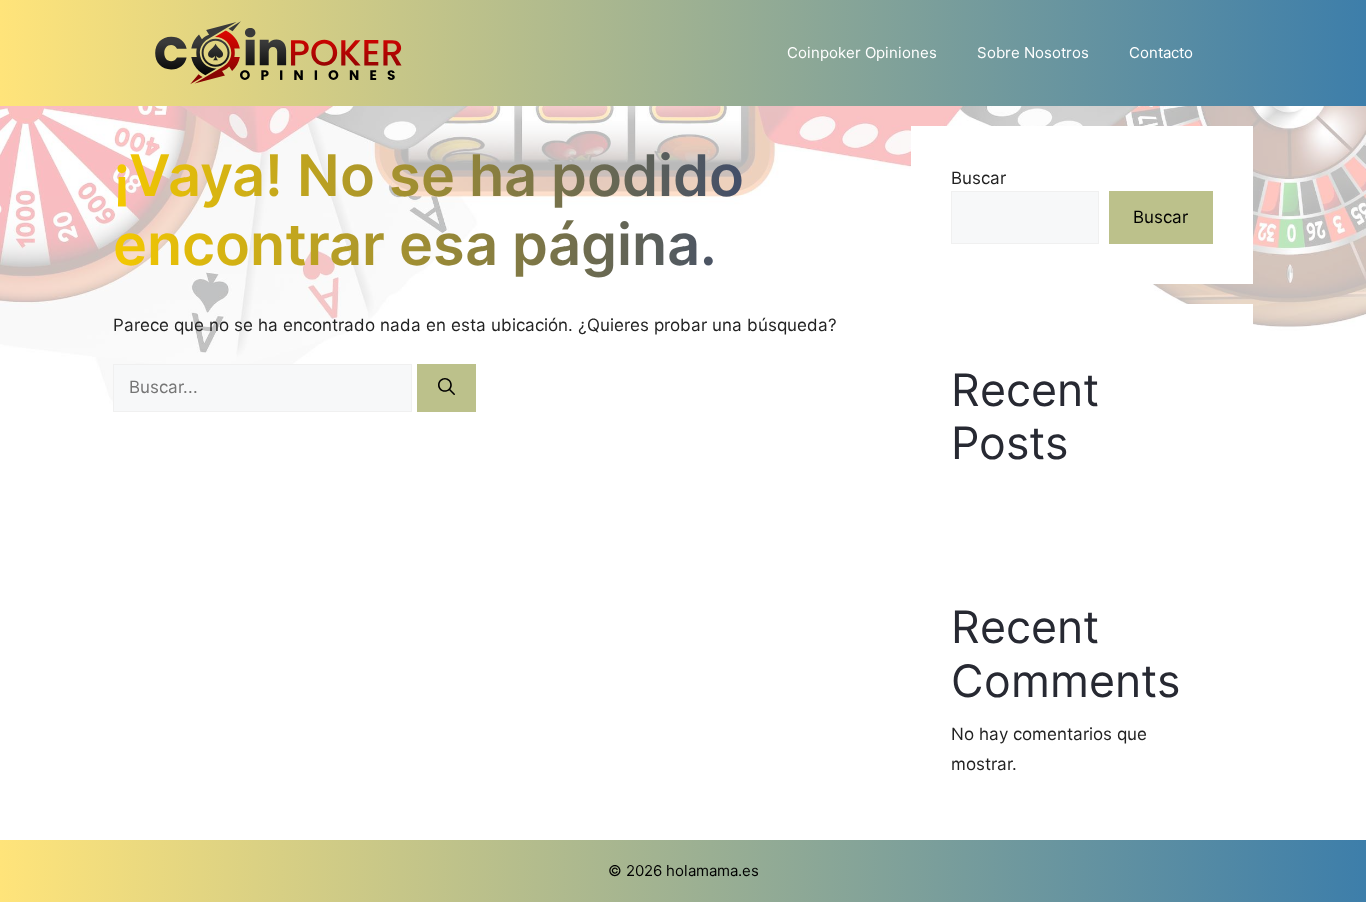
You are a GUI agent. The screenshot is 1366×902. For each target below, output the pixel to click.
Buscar (978, 178)
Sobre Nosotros (1033, 52)
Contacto (1161, 52)
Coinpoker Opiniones (862, 52)
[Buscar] (446, 388)
